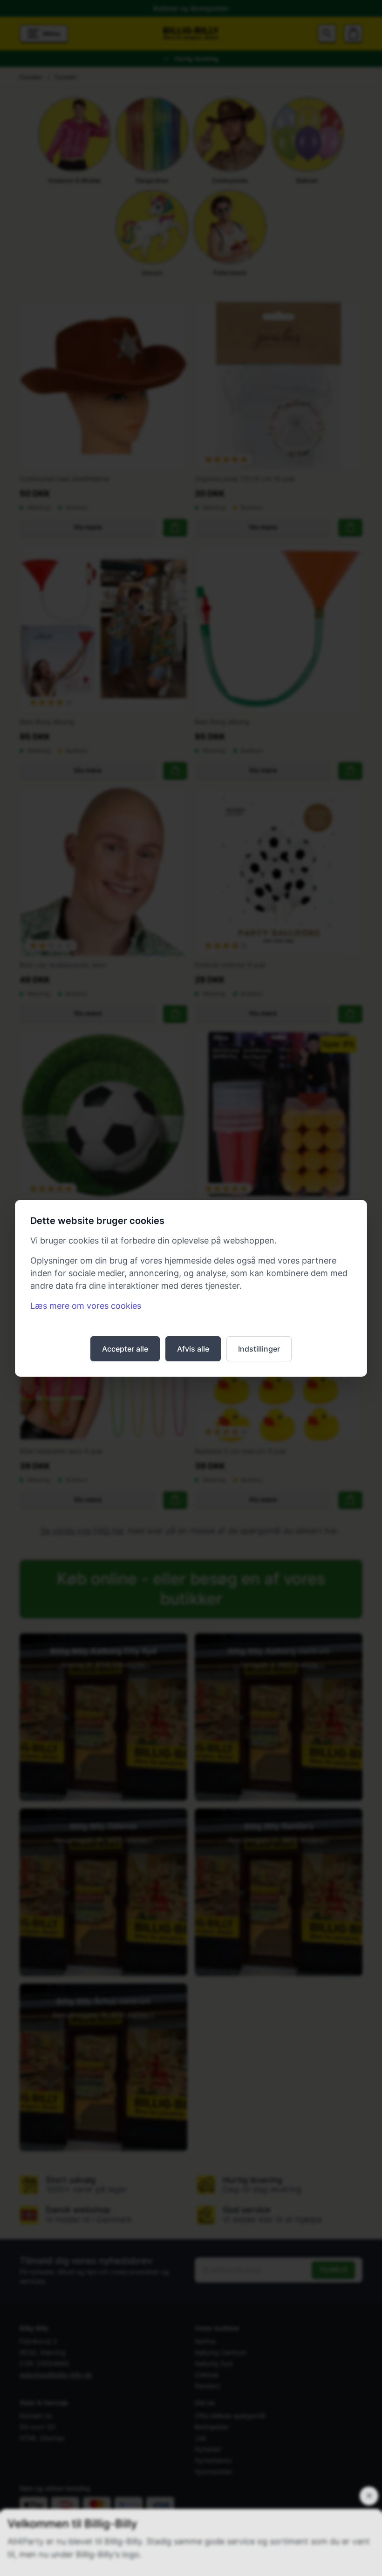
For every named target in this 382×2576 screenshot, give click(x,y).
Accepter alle (125, 1349)
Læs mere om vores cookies (86, 1306)
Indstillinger (259, 1349)
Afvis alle (193, 1349)
